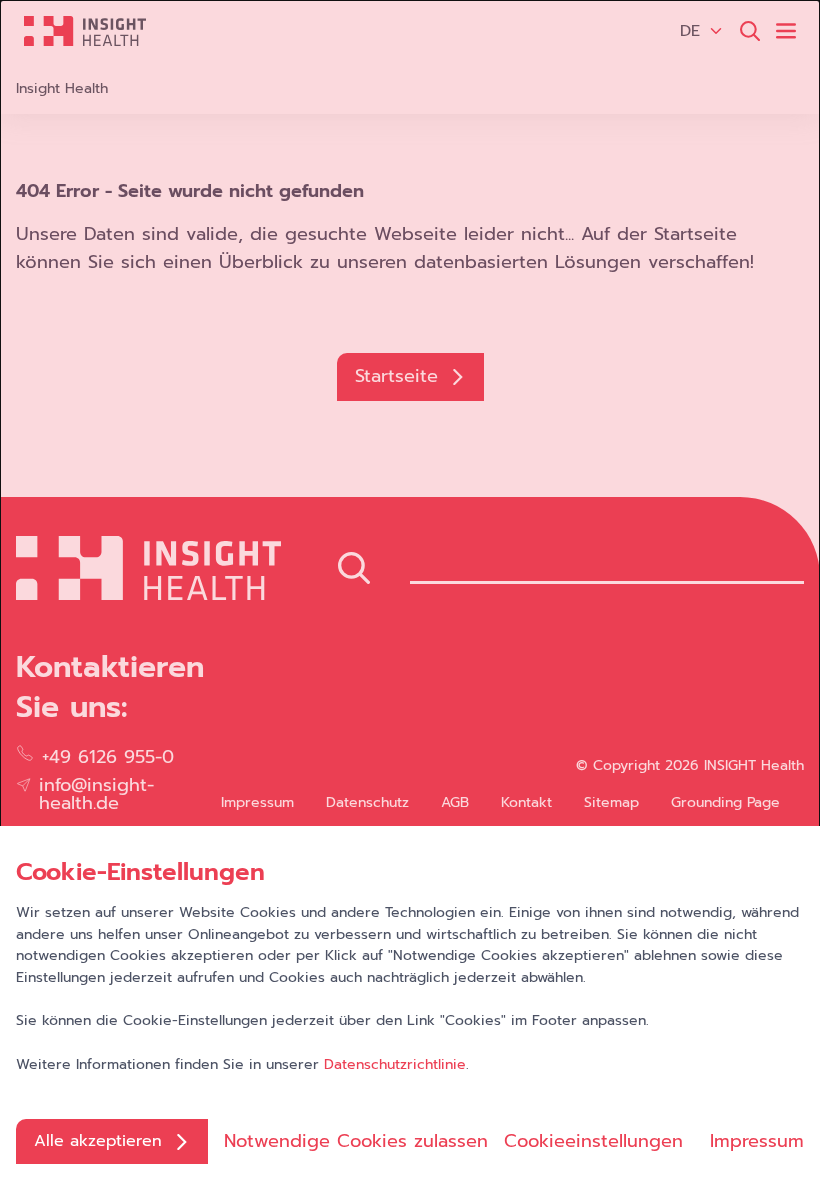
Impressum (757, 1141)
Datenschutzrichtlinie (395, 1064)
